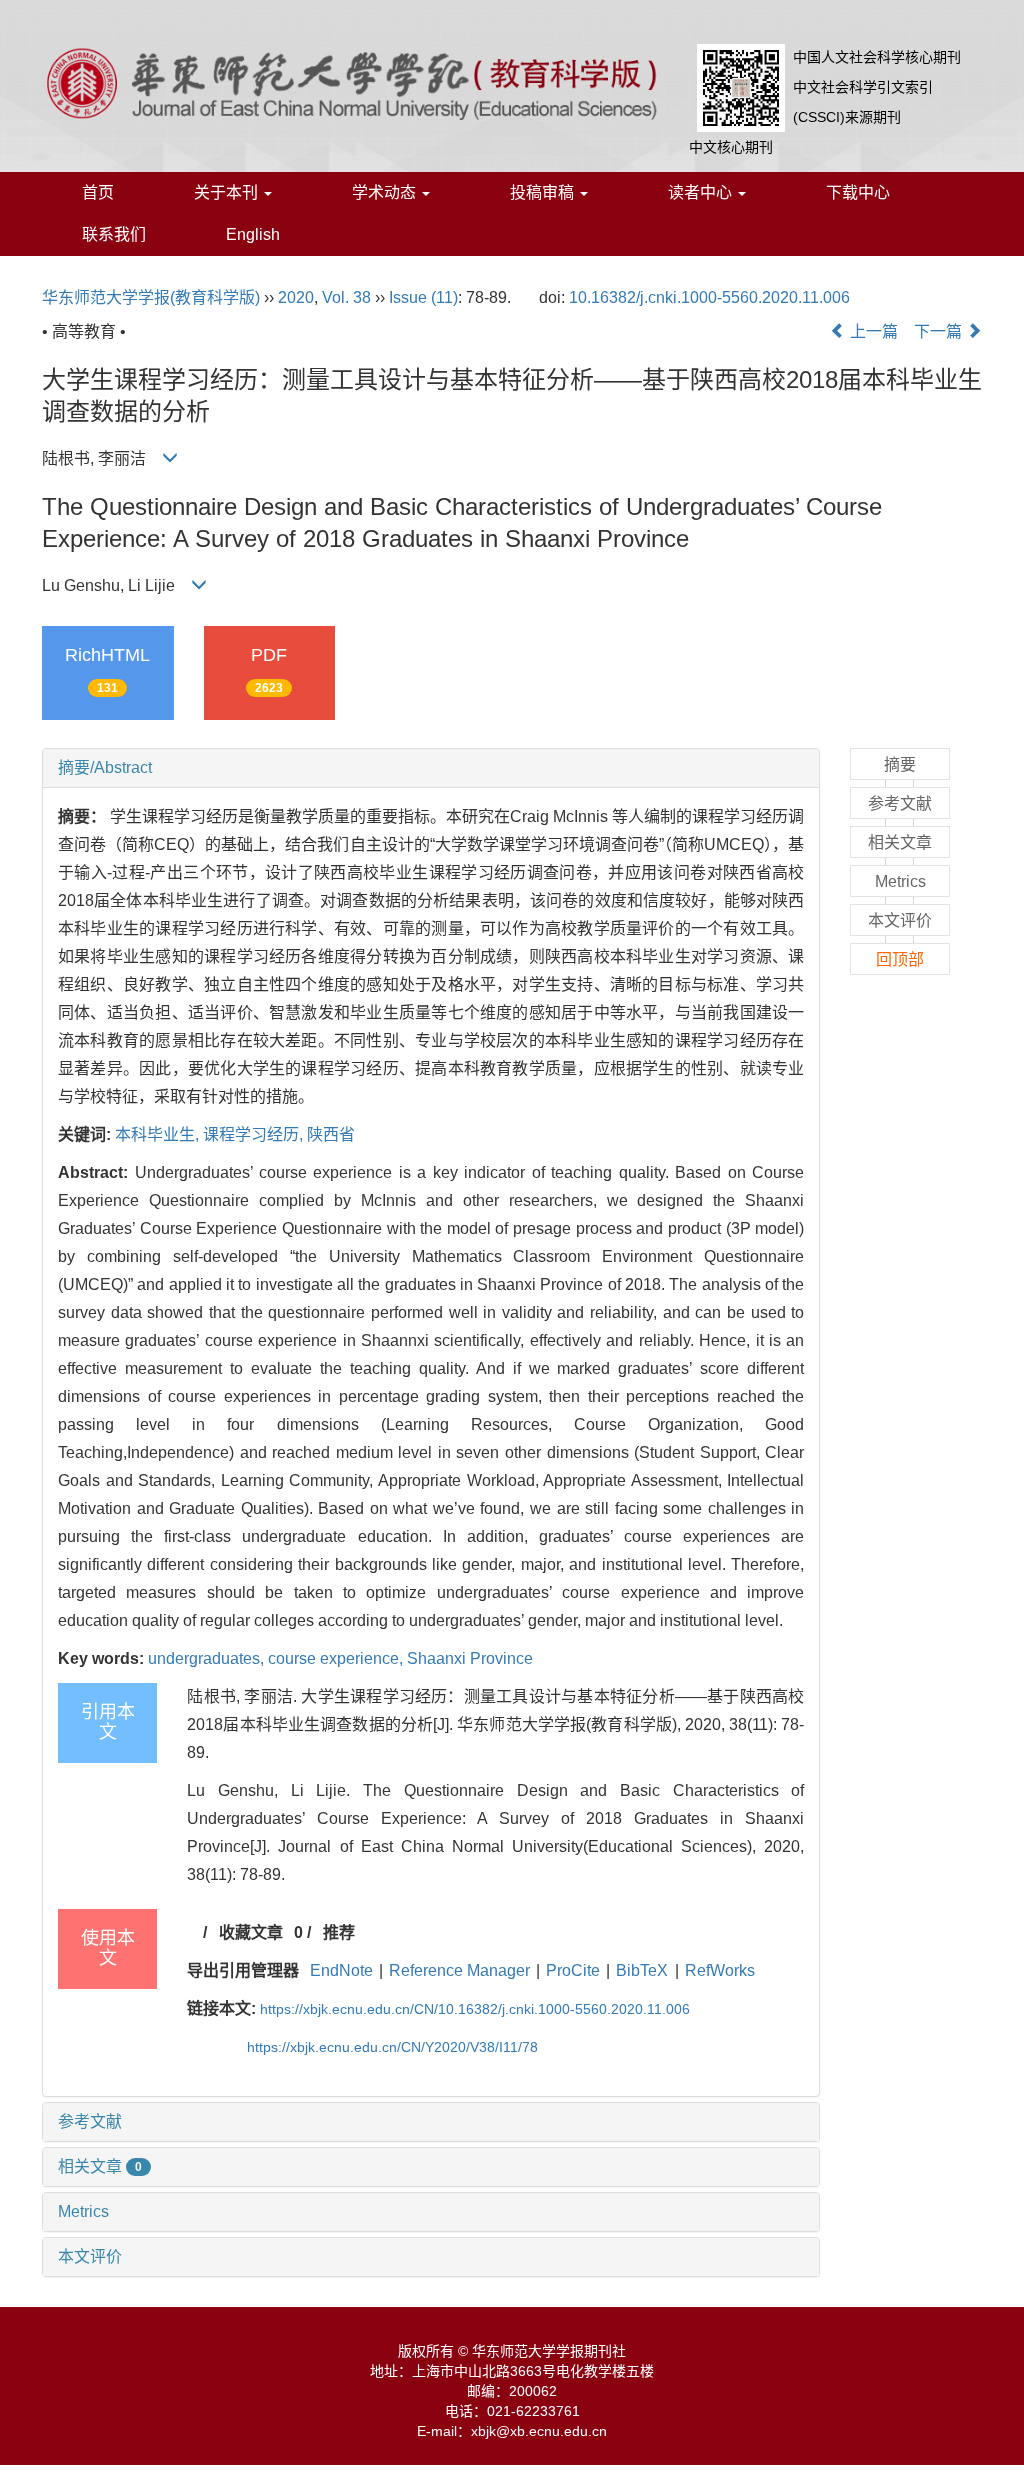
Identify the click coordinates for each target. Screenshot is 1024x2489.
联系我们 (114, 234)
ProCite (573, 1970)
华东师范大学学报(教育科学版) (151, 297)
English (253, 234)
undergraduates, (208, 1658)
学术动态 (386, 192)
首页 (98, 192)
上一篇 (872, 331)
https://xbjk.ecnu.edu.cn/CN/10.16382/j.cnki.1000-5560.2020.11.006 (475, 2009)
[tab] (431, 768)
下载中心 (858, 192)
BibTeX (642, 1970)
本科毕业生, (159, 1134)
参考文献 (90, 2121)
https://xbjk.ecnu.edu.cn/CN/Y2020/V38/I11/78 (392, 2047)
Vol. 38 (346, 297)
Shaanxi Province (470, 1658)
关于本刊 (228, 192)
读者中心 (702, 192)
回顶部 (900, 959)
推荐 (339, 1932)
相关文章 (100, 2166)
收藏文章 (251, 1932)
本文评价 (90, 2256)
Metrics (83, 2211)
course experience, (337, 1658)
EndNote (341, 1970)
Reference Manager (459, 1970)
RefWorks (720, 1970)
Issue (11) (423, 297)
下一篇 (940, 331)
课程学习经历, (255, 1134)
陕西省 (331, 1134)
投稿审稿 (544, 192)
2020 (296, 297)
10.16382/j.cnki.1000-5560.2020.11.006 (709, 297)
